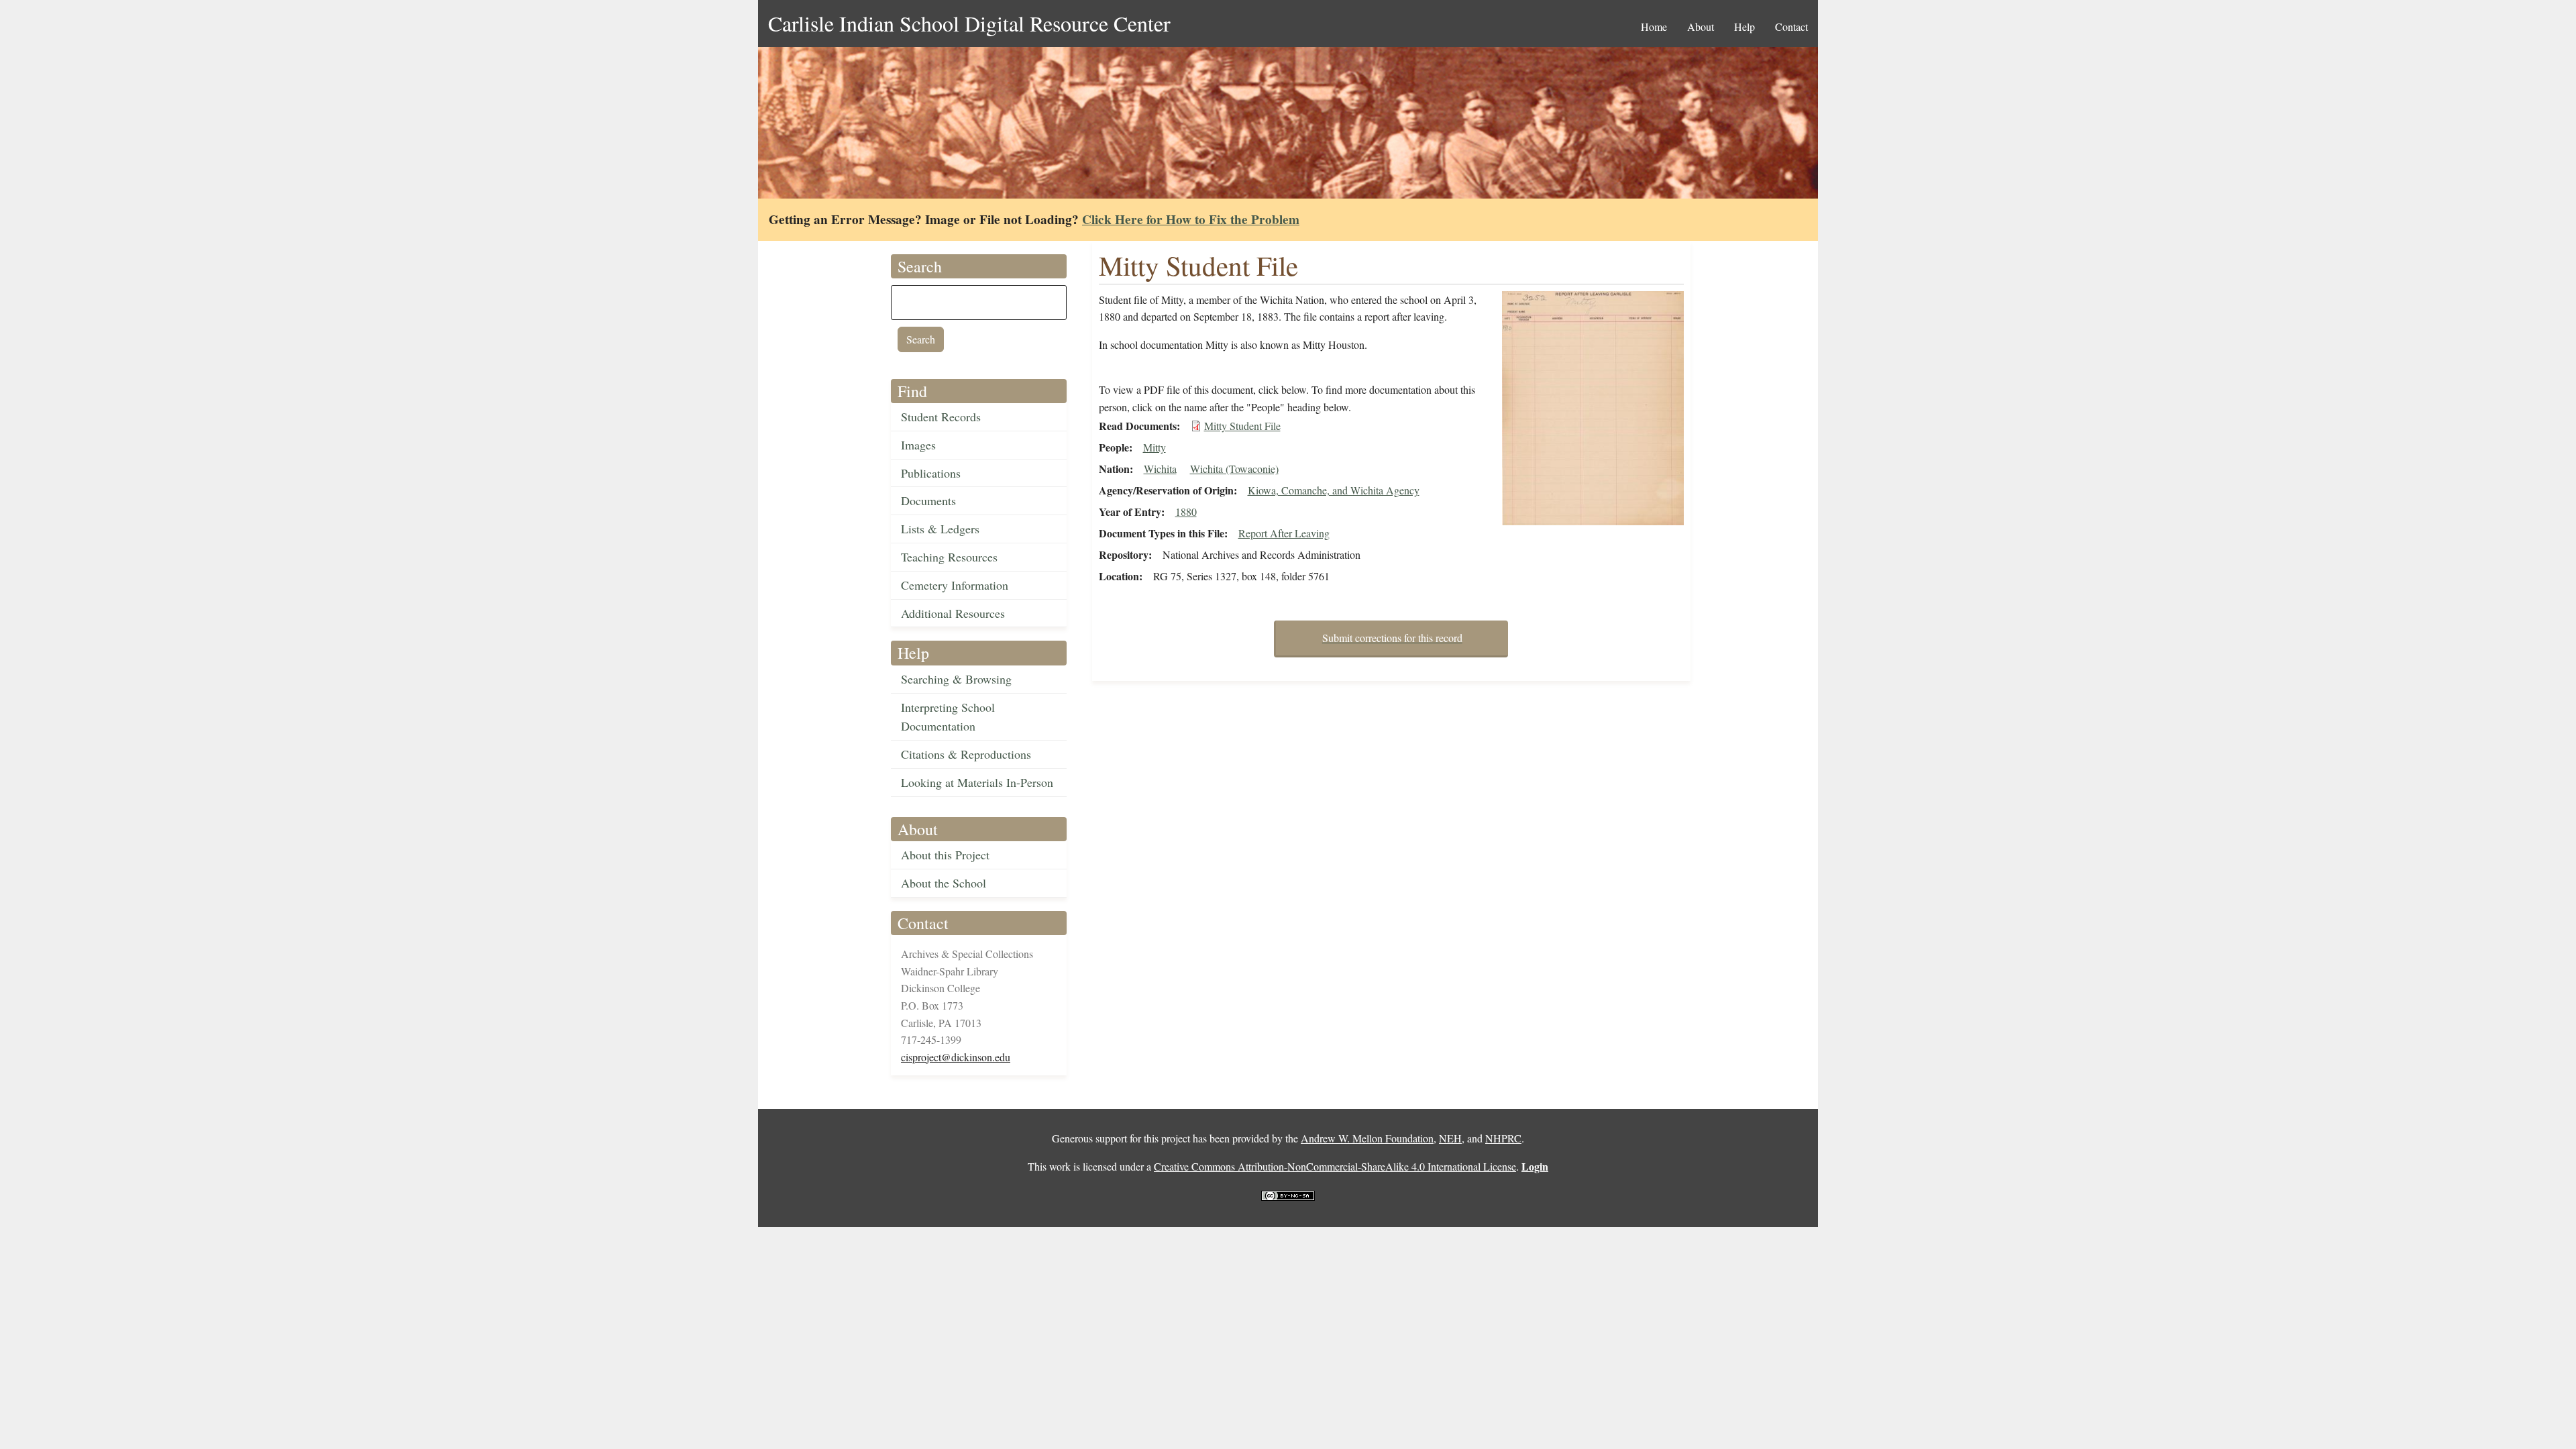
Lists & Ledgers (940, 529)
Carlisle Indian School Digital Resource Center (969, 23)
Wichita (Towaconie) (1234, 469)
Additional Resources (953, 613)
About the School (944, 883)
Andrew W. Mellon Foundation (1367, 1138)
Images (918, 445)
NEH (1450, 1138)
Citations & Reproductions (966, 754)
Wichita (1160, 469)
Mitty (1155, 447)
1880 (1186, 512)
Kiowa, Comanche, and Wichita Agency (1334, 490)
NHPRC (1503, 1138)
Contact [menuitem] (1791, 26)
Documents (928, 500)
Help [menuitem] (1745, 26)
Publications (931, 473)
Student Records (941, 417)
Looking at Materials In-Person (977, 782)
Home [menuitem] (1654, 26)
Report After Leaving (1284, 533)
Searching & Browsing (956, 679)
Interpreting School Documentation (948, 717)
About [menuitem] (1701, 26)
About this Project (945, 855)
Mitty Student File (1242, 426)
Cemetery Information (955, 585)
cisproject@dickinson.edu (956, 1057)
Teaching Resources (949, 557)
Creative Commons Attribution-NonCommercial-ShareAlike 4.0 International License (1335, 1166)
